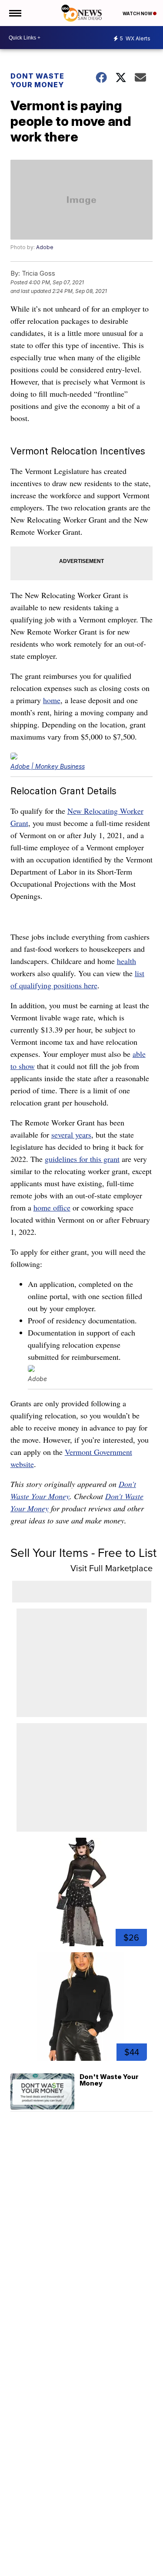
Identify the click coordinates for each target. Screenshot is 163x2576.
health (126, 961)
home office (52, 1207)
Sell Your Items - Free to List (83, 1553)
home (52, 700)
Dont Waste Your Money (37, 80)
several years (71, 1135)
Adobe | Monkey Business (48, 766)
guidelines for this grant (82, 1159)
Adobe (45, 247)
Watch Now (138, 13)
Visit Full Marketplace (111, 1568)
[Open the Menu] (15, 13)
